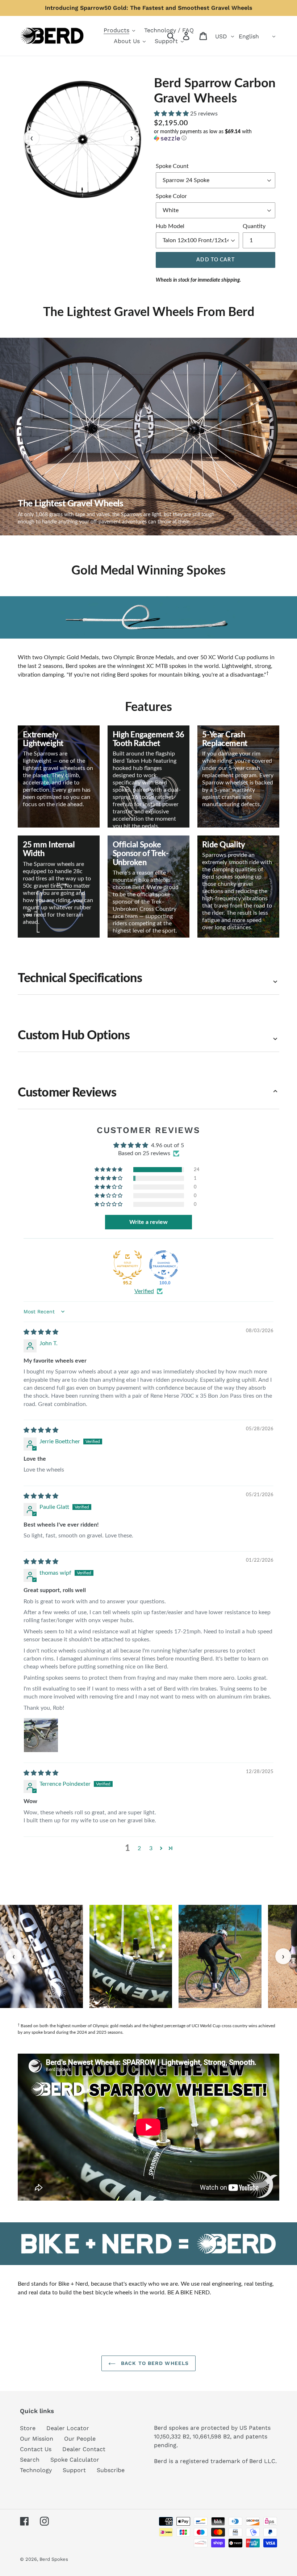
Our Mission (37, 2439)
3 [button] (151, 1848)
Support (74, 2470)
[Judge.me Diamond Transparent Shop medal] (164, 1265)
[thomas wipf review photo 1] (41, 1735)
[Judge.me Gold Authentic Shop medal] (127, 1265)
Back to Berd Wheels (154, 2363)
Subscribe (111, 2470)
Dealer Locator (68, 2428)
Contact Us (36, 2449)
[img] (41, 1332)
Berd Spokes (54, 2559)
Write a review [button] (148, 1222)
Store (28, 2428)
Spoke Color (171, 196)
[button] (172, 114)
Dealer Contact (84, 2449)
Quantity (254, 226)
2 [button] (139, 1848)
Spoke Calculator (75, 2460)
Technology (36, 2470)
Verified (144, 1291)
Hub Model (170, 226)
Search (30, 2460)
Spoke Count (172, 166)
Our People (80, 2439)
